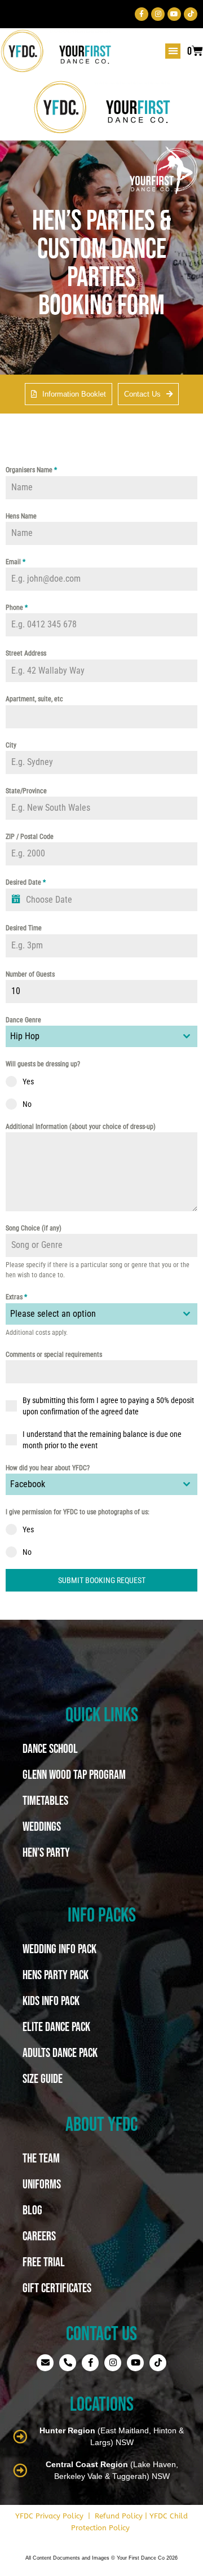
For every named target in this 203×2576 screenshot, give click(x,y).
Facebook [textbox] (28, 1484)
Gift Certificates (57, 2288)
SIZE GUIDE (43, 2078)
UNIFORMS (42, 2184)
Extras (16, 1297)
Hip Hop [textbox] (25, 1036)
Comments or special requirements (54, 1355)
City (11, 745)
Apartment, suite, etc (34, 699)
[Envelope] (45, 2363)
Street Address (26, 653)
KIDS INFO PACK (51, 2001)
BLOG (32, 2210)
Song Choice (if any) (34, 1228)
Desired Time (24, 928)
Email (16, 562)
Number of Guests (30, 974)
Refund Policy (119, 2516)
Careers (39, 2236)
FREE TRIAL (44, 2262)
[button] (173, 51)
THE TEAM (41, 2158)
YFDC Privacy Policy (49, 2516)
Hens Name (21, 516)
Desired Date (26, 882)
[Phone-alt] (68, 2363)
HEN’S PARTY (46, 1852)
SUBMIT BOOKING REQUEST (102, 1580)
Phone (17, 608)
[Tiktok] (191, 14)
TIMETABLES (45, 1800)
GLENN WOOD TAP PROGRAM (74, 1774)
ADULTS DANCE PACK (60, 2052)
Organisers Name (31, 470)
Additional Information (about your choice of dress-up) (81, 1127)
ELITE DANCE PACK (56, 2026)
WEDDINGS (42, 1826)
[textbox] (91, 1314)
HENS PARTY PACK (56, 1975)
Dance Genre (23, 1020)
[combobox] (101, 1036)
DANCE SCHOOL (50, 1748)
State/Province (26, 791)
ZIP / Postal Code (30, 837)
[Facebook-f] (142, 14)
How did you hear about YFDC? (48, 1468)
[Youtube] (174, 14)
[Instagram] (158, 14)
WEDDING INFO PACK (59, 1949)
